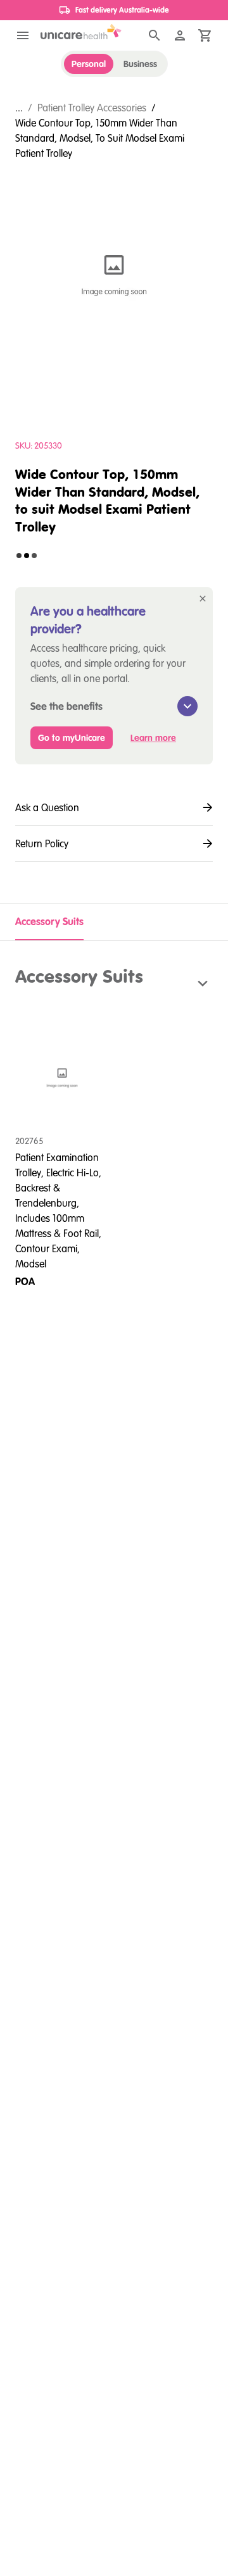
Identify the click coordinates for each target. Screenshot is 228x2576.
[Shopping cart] (205, 35)
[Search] (155, 35)
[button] (114, 983)
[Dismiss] (203, 599)
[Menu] (23, 35)
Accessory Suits (49, 921)
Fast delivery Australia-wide (122, 10)
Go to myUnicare (72, 738)
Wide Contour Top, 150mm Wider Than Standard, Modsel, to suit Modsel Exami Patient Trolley (100, 138)
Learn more (153, 738)
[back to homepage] (81, 32)
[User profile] (180, 35)
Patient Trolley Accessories (92, 108)
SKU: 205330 (39, 445)
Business (140, 64)
